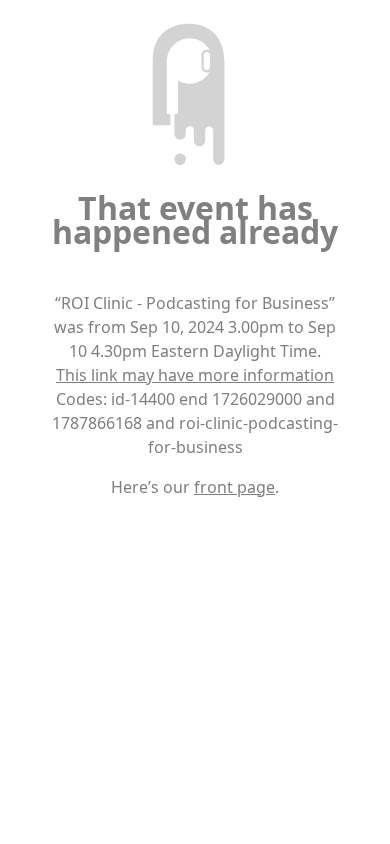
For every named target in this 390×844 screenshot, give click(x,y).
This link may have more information (195, 375)
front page (234, 487)
